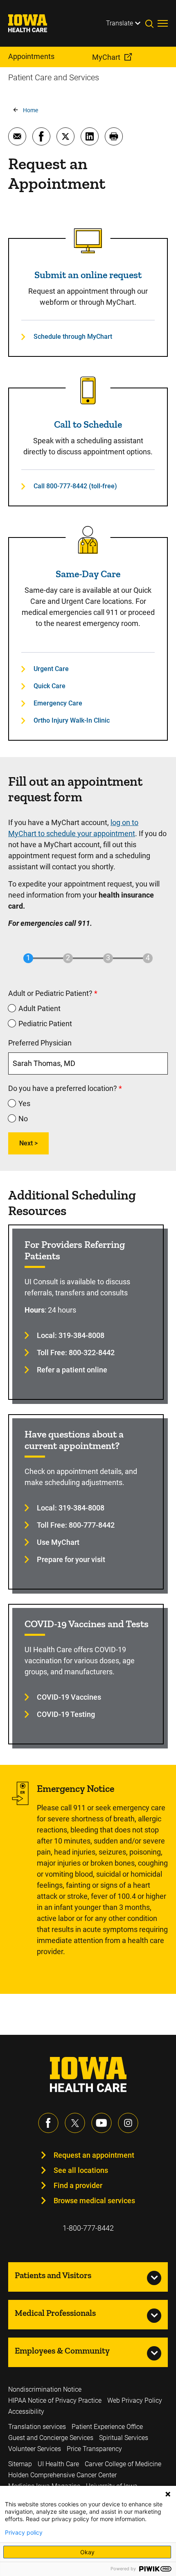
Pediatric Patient (45, 1024)
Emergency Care (58, 703)
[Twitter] (75, 2123)
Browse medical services (94, 2201)
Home (30, 110)
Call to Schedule (88, 424)
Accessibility (26, 2412)
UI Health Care (58, 2464)
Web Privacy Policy (135, 2400)
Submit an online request (88, 275)
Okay (87, 2552)
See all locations (81, 2170)
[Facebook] (48, 2123)
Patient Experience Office (107, 2427)
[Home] (33, 23)
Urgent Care (51, 669)
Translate (120, 23)
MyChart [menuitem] (106, 57)
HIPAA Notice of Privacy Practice (55, 2400)
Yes (24, 1103)
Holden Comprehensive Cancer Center (62, 2475)
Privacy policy (24, 2533)
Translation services (37, 2427)
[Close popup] (168, 2494)
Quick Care (50, 686)
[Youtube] (102, 2123)
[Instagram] (128, 2123)
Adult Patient (39, 1008)
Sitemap (20, 2464)
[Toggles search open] (151, 23)
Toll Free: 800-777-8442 (76, 1525)
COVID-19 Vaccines (69, 1697)
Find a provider (78, 2185)
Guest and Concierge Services (51, 2438)
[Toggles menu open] (163, 23)
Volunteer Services (35, 2449)
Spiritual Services (124, 2438)
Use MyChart (58, 1542)
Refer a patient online (72, 1370)
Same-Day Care (88, 574)
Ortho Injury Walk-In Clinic (72, 720)
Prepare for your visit (71, 1559)
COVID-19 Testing (66, 1714)
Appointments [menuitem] (31, 56)
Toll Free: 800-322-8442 (76, 1353)
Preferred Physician (40, 1043)
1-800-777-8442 (88, 2228)
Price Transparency (94, 2449)
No (23, 1119)
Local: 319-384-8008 (71, 1335)
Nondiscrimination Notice (45, 2389)
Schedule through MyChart (73, 337)
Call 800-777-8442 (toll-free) (75, 486)
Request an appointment (94, 2155)
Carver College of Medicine (123, 2464)
